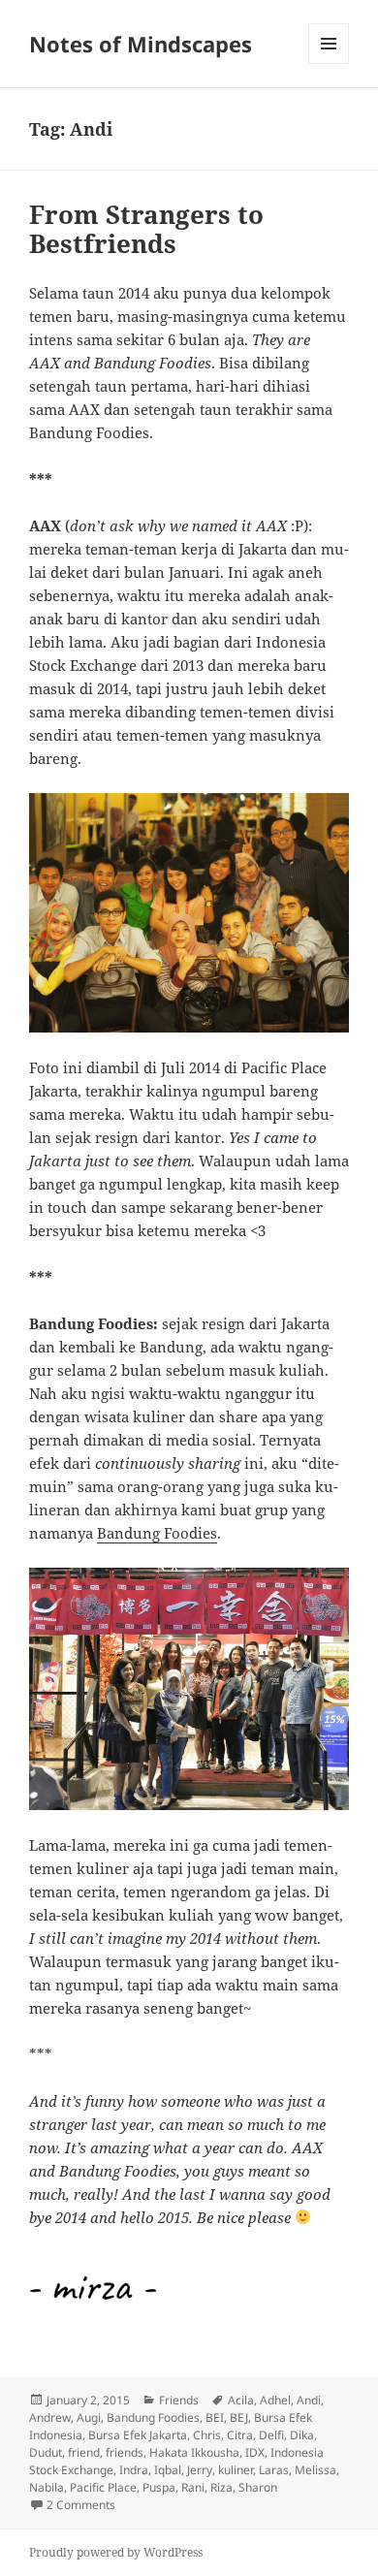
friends (125, 2452)
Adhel (275, 2400)
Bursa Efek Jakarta (138, 2435)
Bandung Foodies (157, 1533)
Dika (302, 2435)
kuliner (236, 2470)
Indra (134, 2470)
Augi (89, 2417)
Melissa (315, 2470)
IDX (255, 2452)
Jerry (200, 2470)
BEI (215, 2417)
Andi (309, 2400)
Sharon (258, 2487)
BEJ (239, 2417)
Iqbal (168, 2470)
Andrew (50, 2417)
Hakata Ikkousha (194, 2452)
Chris (207, 2435)
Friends (179, 2400)
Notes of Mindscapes (141, 44)
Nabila (47, 2487)
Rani (193, 2487)
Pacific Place (103, 2487)
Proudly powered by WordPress (116, 2552)
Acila (241, 2400)
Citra (240, 2435)
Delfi (271, 2435)
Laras (274, 2470)
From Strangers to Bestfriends (146, 229)
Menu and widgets (329, 64)
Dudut (46, 2452)
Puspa (159, 2487)
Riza (221, 2487)
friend (84, 2452)
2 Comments (81, 2505)
